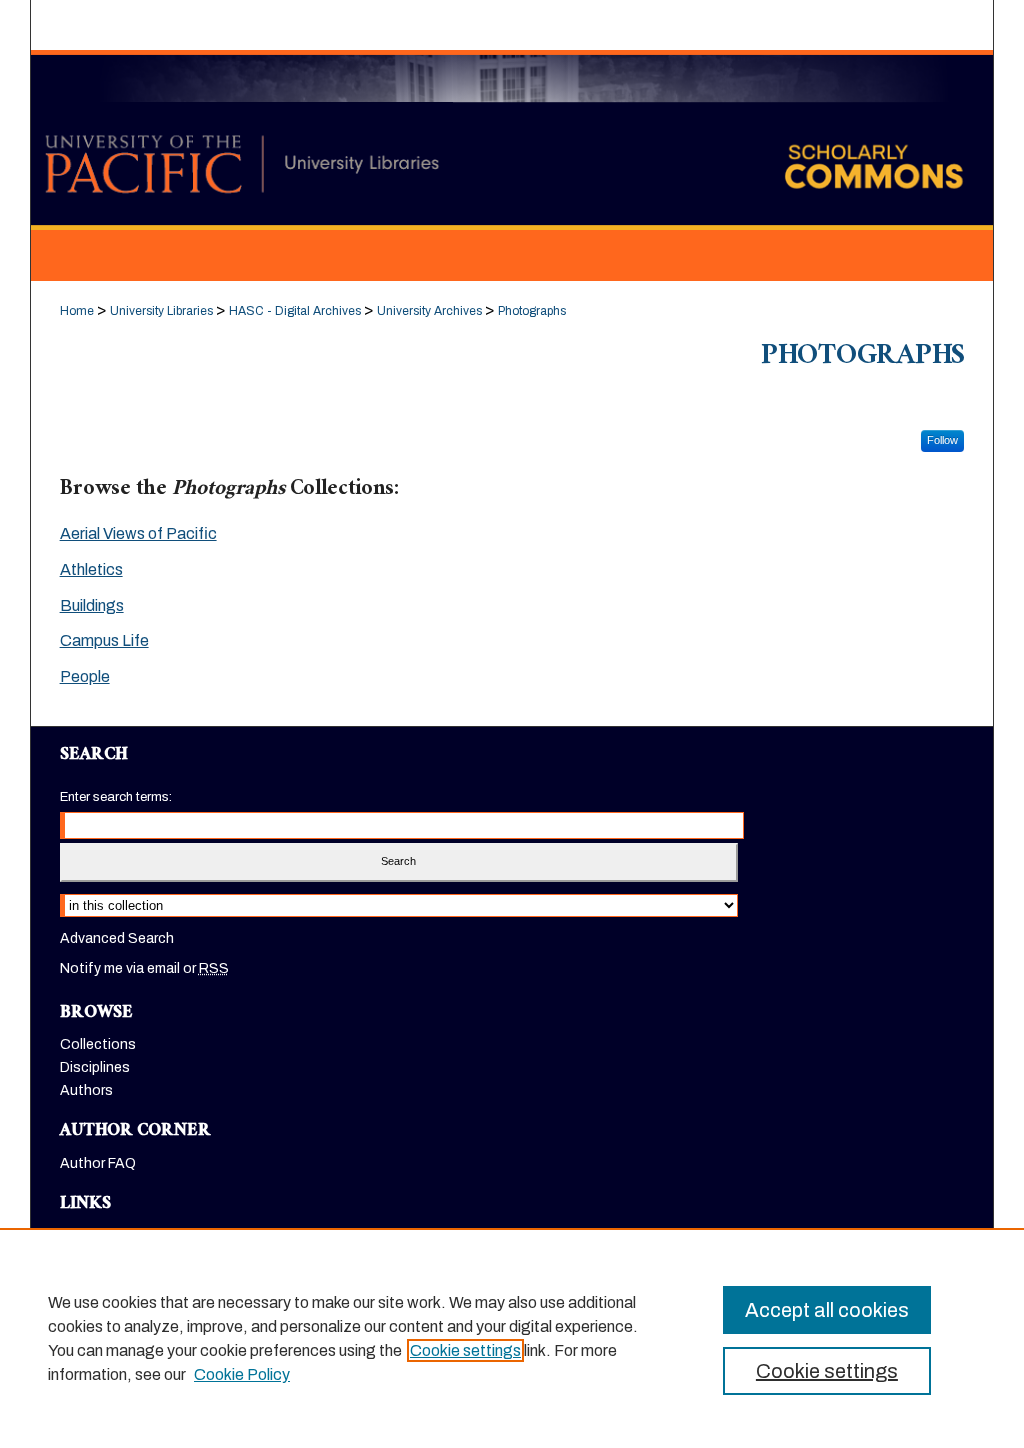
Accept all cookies (827, 1310)
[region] (512, 1338)
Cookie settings (465, 1350)
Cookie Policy (242, 1374)
